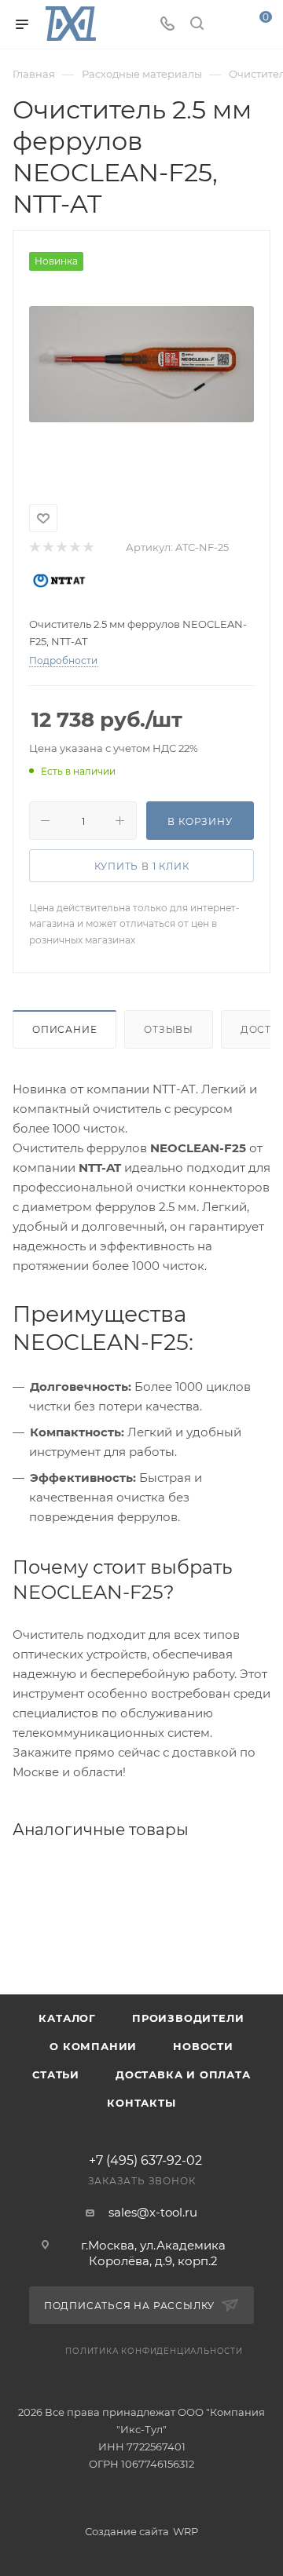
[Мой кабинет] (226, 25)
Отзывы (169, 1029)
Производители (188, 2018)
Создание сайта (127, 2531)
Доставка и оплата (183, 2074)
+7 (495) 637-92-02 (145, 2161)
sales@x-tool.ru (153, 2212)
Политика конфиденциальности (154, 2351)
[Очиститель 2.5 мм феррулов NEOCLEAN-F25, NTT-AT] (141, 364)
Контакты (141, 2103)
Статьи (56, 2074)
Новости (203, 2046)
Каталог (67, 2018)
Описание (64, 1029)
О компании (93, 2046)
